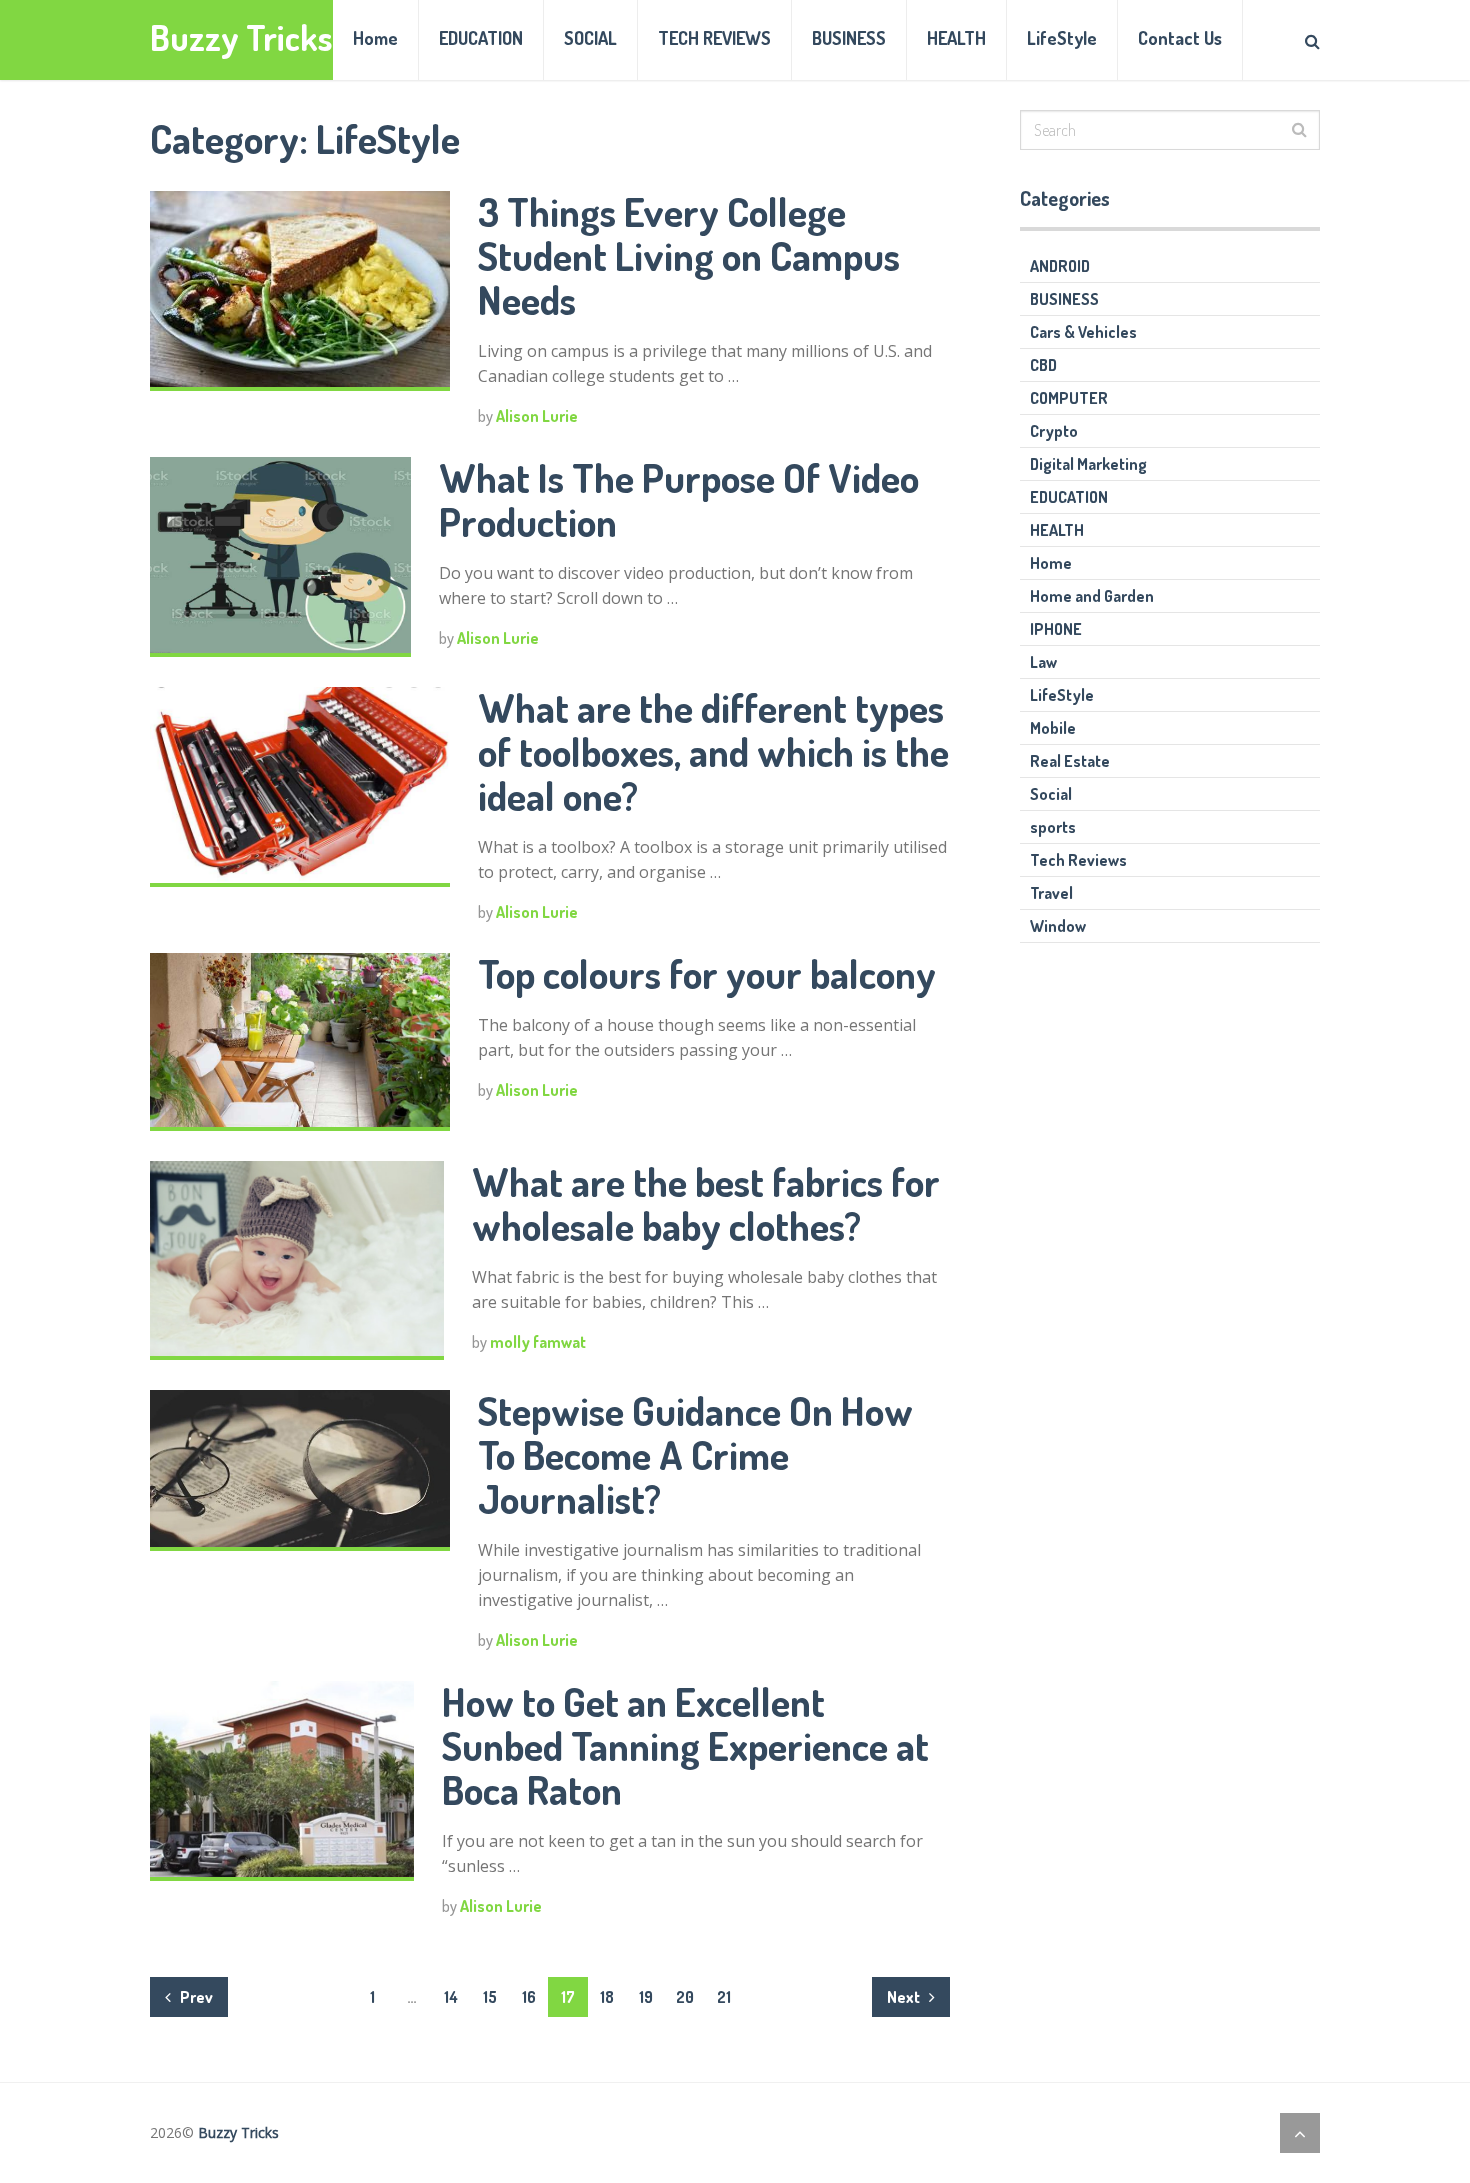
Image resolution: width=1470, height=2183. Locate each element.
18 (607, 1997)
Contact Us (1180, 38)
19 (646, 1997)
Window (1058, 926)
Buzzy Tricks (241, 37)
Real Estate (1070, 761)
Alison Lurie (537, 416)
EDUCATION (481, 38)
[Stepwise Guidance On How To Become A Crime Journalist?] (300, 1470)
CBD (1043, 365)
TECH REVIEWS (714, 38)
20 (685, 1997)
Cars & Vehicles (1083, 332)
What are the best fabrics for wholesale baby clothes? (706, 1203)
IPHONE (1056, 629)
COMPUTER (1069, 398)
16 (529, 1997)
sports (1053, 827)
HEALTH (956, 38)
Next (905, 1997)
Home (375, 38)
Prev (195, 1997)
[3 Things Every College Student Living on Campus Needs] (300, 291)
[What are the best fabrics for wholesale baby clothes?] (297, 1261)
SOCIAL (590, 38)
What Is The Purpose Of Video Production (679, 499)
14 (451, 1997)
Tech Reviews (1078, 860)
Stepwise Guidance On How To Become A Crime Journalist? (695, 1454)
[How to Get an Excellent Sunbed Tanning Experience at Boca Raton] (282, 1781)
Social (1051, 794)
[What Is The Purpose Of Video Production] (280, 557)
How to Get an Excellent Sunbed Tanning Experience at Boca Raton (685, 1745)
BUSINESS (849, 38)
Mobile (1053, 728)
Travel (1051, 893)
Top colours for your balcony (707, 973)
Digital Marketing (1088, 464)
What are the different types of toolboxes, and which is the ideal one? (713, 751)
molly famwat (538, 1342)
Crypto (1054, 431)
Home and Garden (1092, 596)
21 (724, 1997)
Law (1043, 662)
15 (490, 1997)
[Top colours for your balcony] (300, 1041)
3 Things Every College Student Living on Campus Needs (689, 255)
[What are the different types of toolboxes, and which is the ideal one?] (300, 787)
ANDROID (1060, 266)
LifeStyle (1062, 38)
